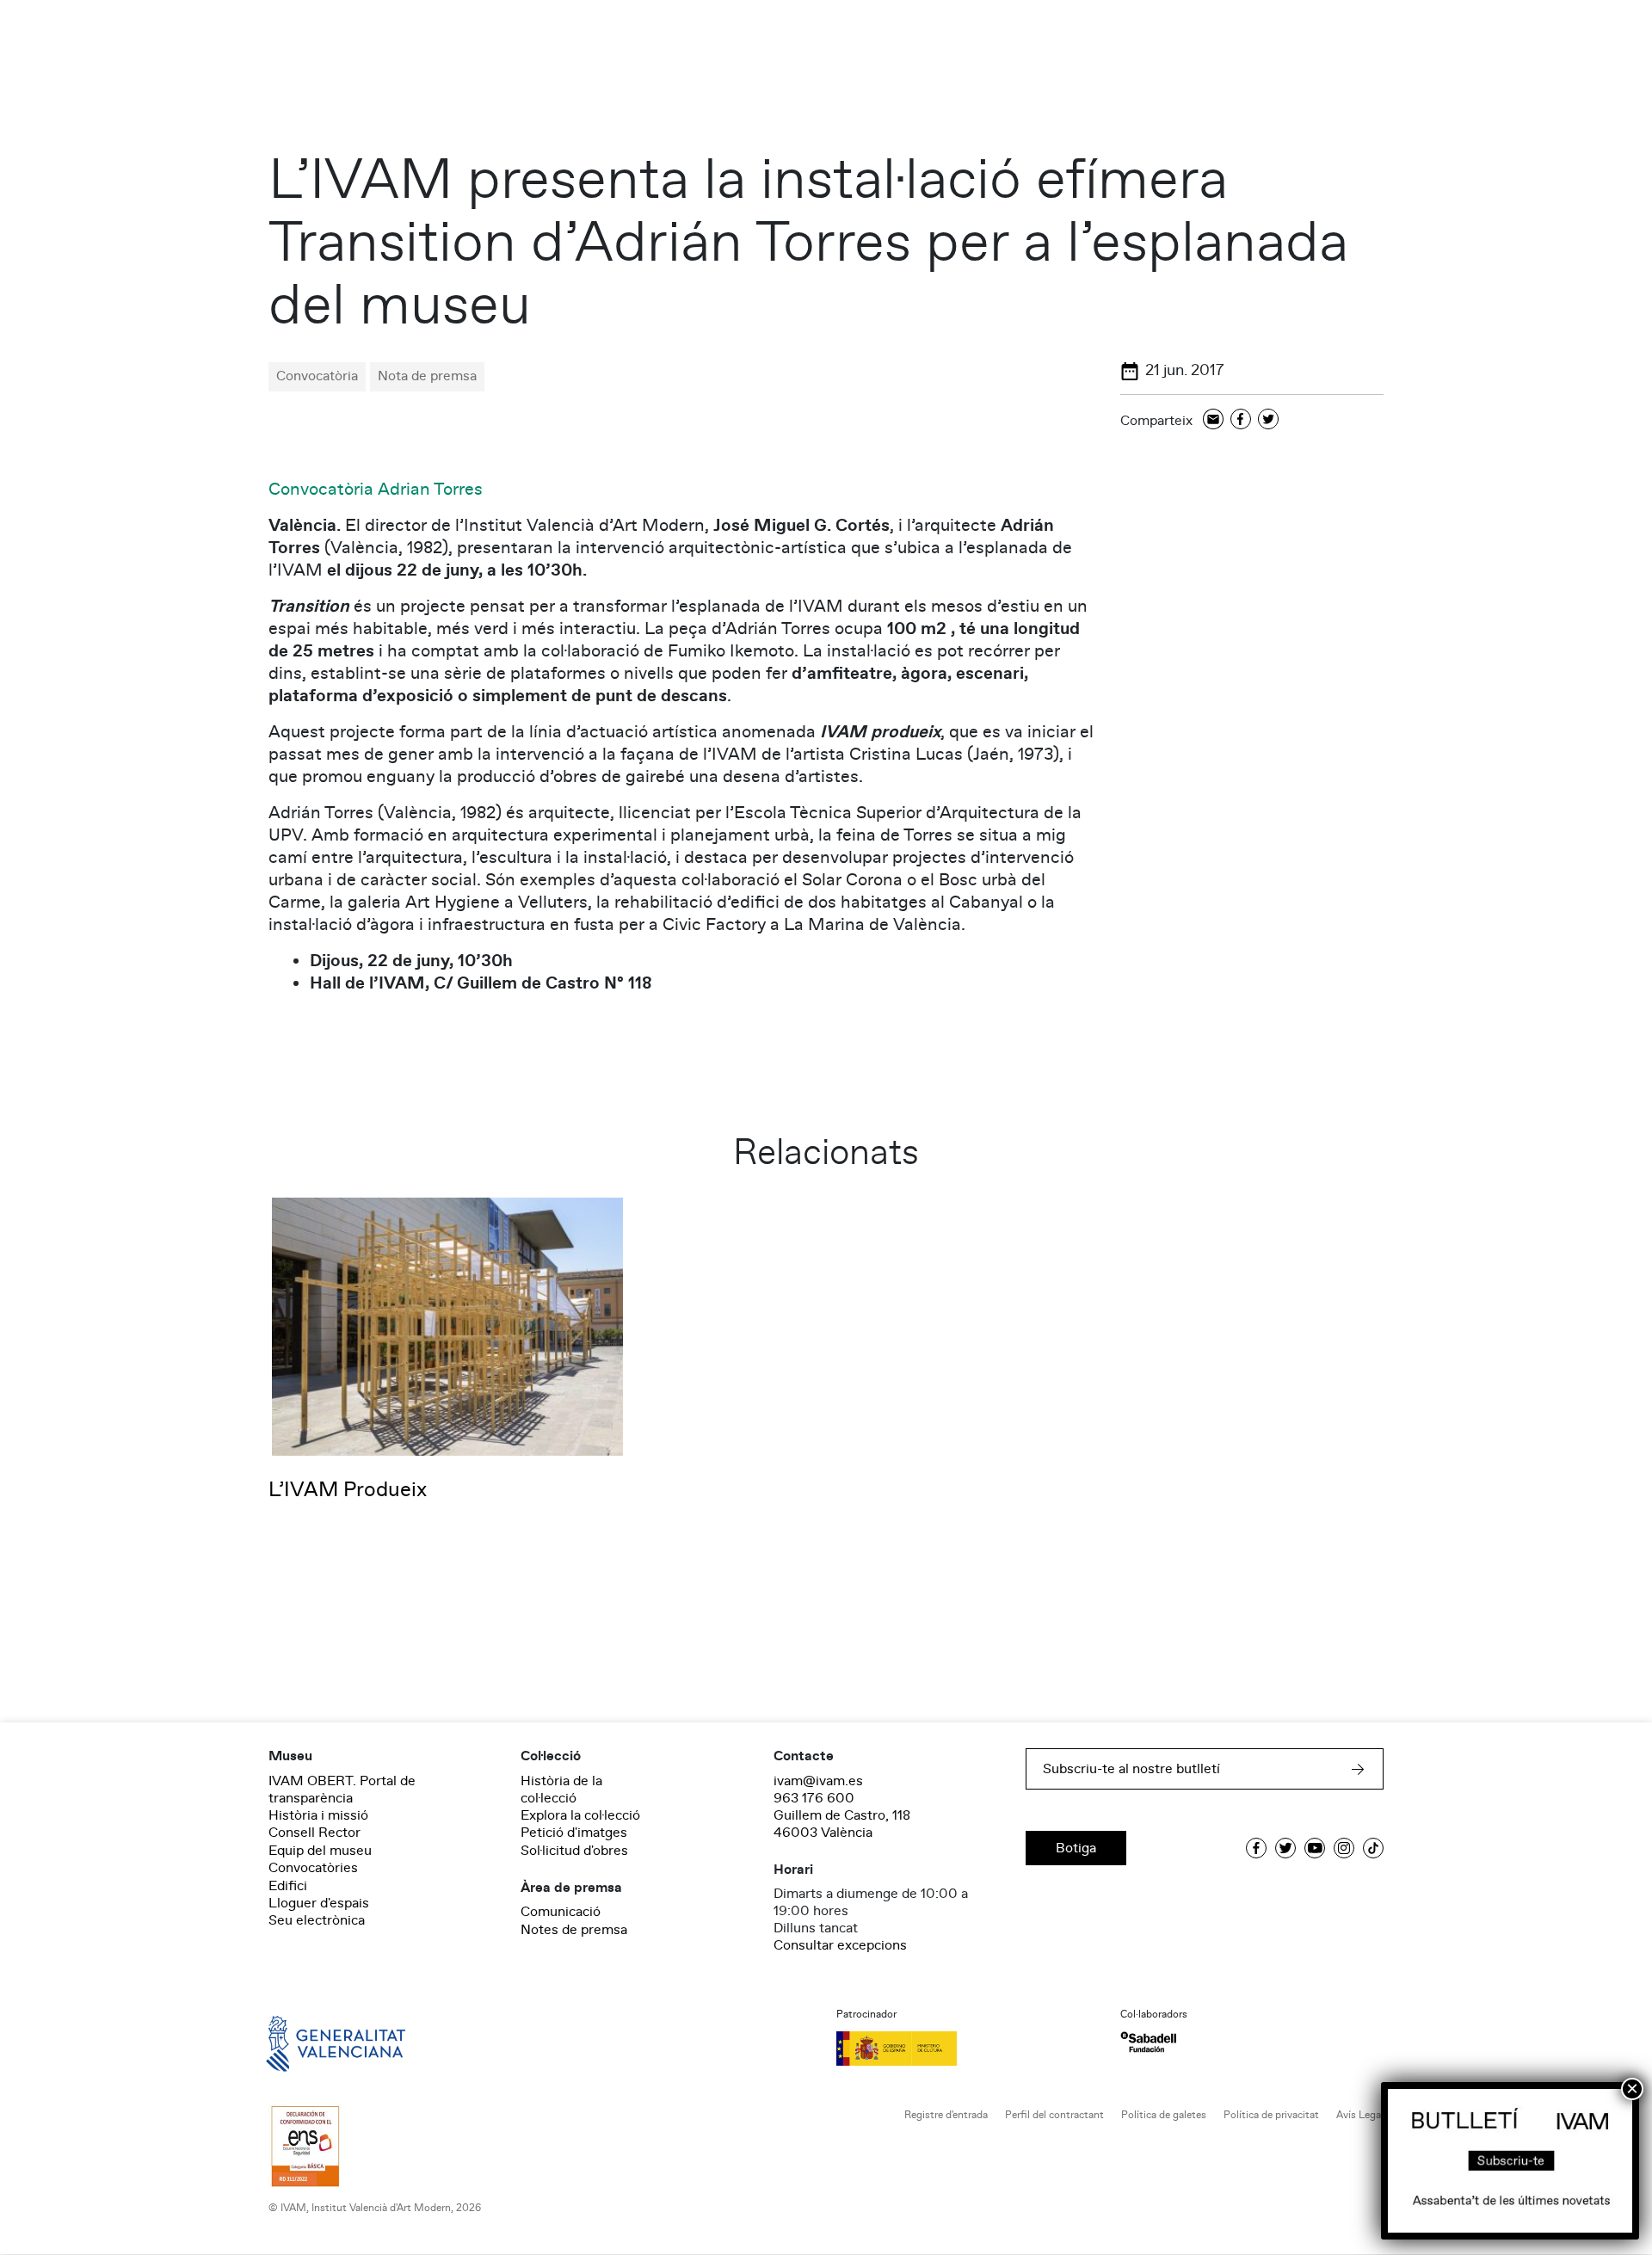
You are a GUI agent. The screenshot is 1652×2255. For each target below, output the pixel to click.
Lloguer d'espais (319, 1903)
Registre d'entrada (946, 2115)
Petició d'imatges (574, 1833)
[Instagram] (1344, 1848)
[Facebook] (1241, 420)
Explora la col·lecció (580, 1815)
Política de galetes (1164, 2115)
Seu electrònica (317, 1920)
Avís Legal (1360, 2115)
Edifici (288, 1886)
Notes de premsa (574, 1930)
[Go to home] (311, 2042)
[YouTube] (1315, 1848)
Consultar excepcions (840, 1945)
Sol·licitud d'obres (574, 1851)
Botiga (1076, 1848)
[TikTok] (1373, 1848)
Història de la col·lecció (561, 1790)
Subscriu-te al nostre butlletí (1131, 1769)
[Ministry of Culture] (968, 2049)
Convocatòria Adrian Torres (376, 490)
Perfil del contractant (1054, 2115)
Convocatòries (313, 1868)
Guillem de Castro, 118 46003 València (842, 1824)
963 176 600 (814, 1798)
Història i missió (318, 1815)
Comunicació (561, 1912)
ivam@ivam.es (818, 1781)
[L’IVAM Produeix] (447, 1326)
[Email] (1213, 420)
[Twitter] (1268, 420)
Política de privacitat (1271, 2115)
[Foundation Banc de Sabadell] (1148, 2042)
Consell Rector (314, 1833)
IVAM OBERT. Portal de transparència (342, 1790)
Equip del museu (320, 1851)
